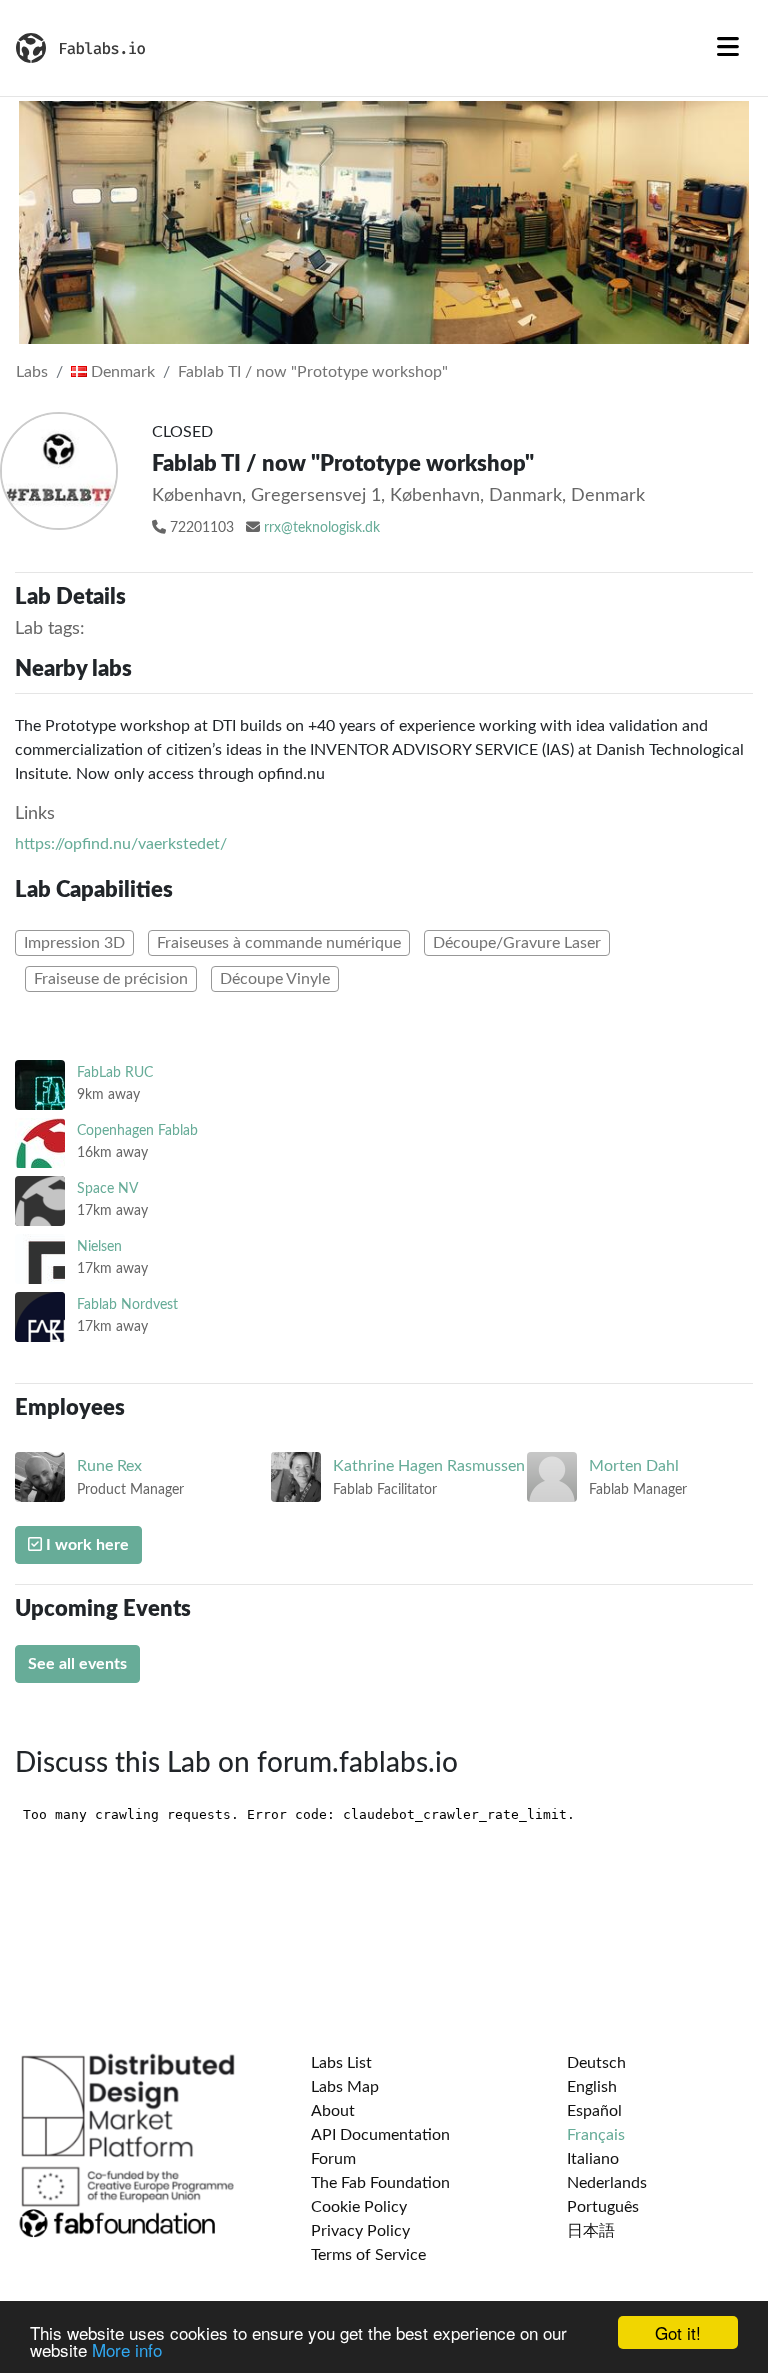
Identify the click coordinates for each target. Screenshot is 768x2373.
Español (594, 2111)
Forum (333, 2159)
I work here (85, 1545)
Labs (32, 372)
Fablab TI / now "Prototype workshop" (313, 372)
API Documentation (380, 2135)
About (333, 2111)
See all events (77, 1664)
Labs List (341, 2063)
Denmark (121, 372)
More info (127, 2349)
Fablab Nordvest (127, 1304)
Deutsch (596, 2063)
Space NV (107, 1188)
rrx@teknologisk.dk (322, 528)
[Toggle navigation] (728, 48)
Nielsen (99, 1246)
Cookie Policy (359, 2207)
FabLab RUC (115, 1072)
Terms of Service (368, 2255)
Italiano (593, 2159)
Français (596, 2135)
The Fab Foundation (380, 2183)
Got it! (678, 2332)
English (592, 2087)
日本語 (591, 2231)
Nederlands (607, 2183)
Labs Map (345, 2087)
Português (603, 2207)
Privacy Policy (360, 2231)
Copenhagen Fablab (137, 1130)
